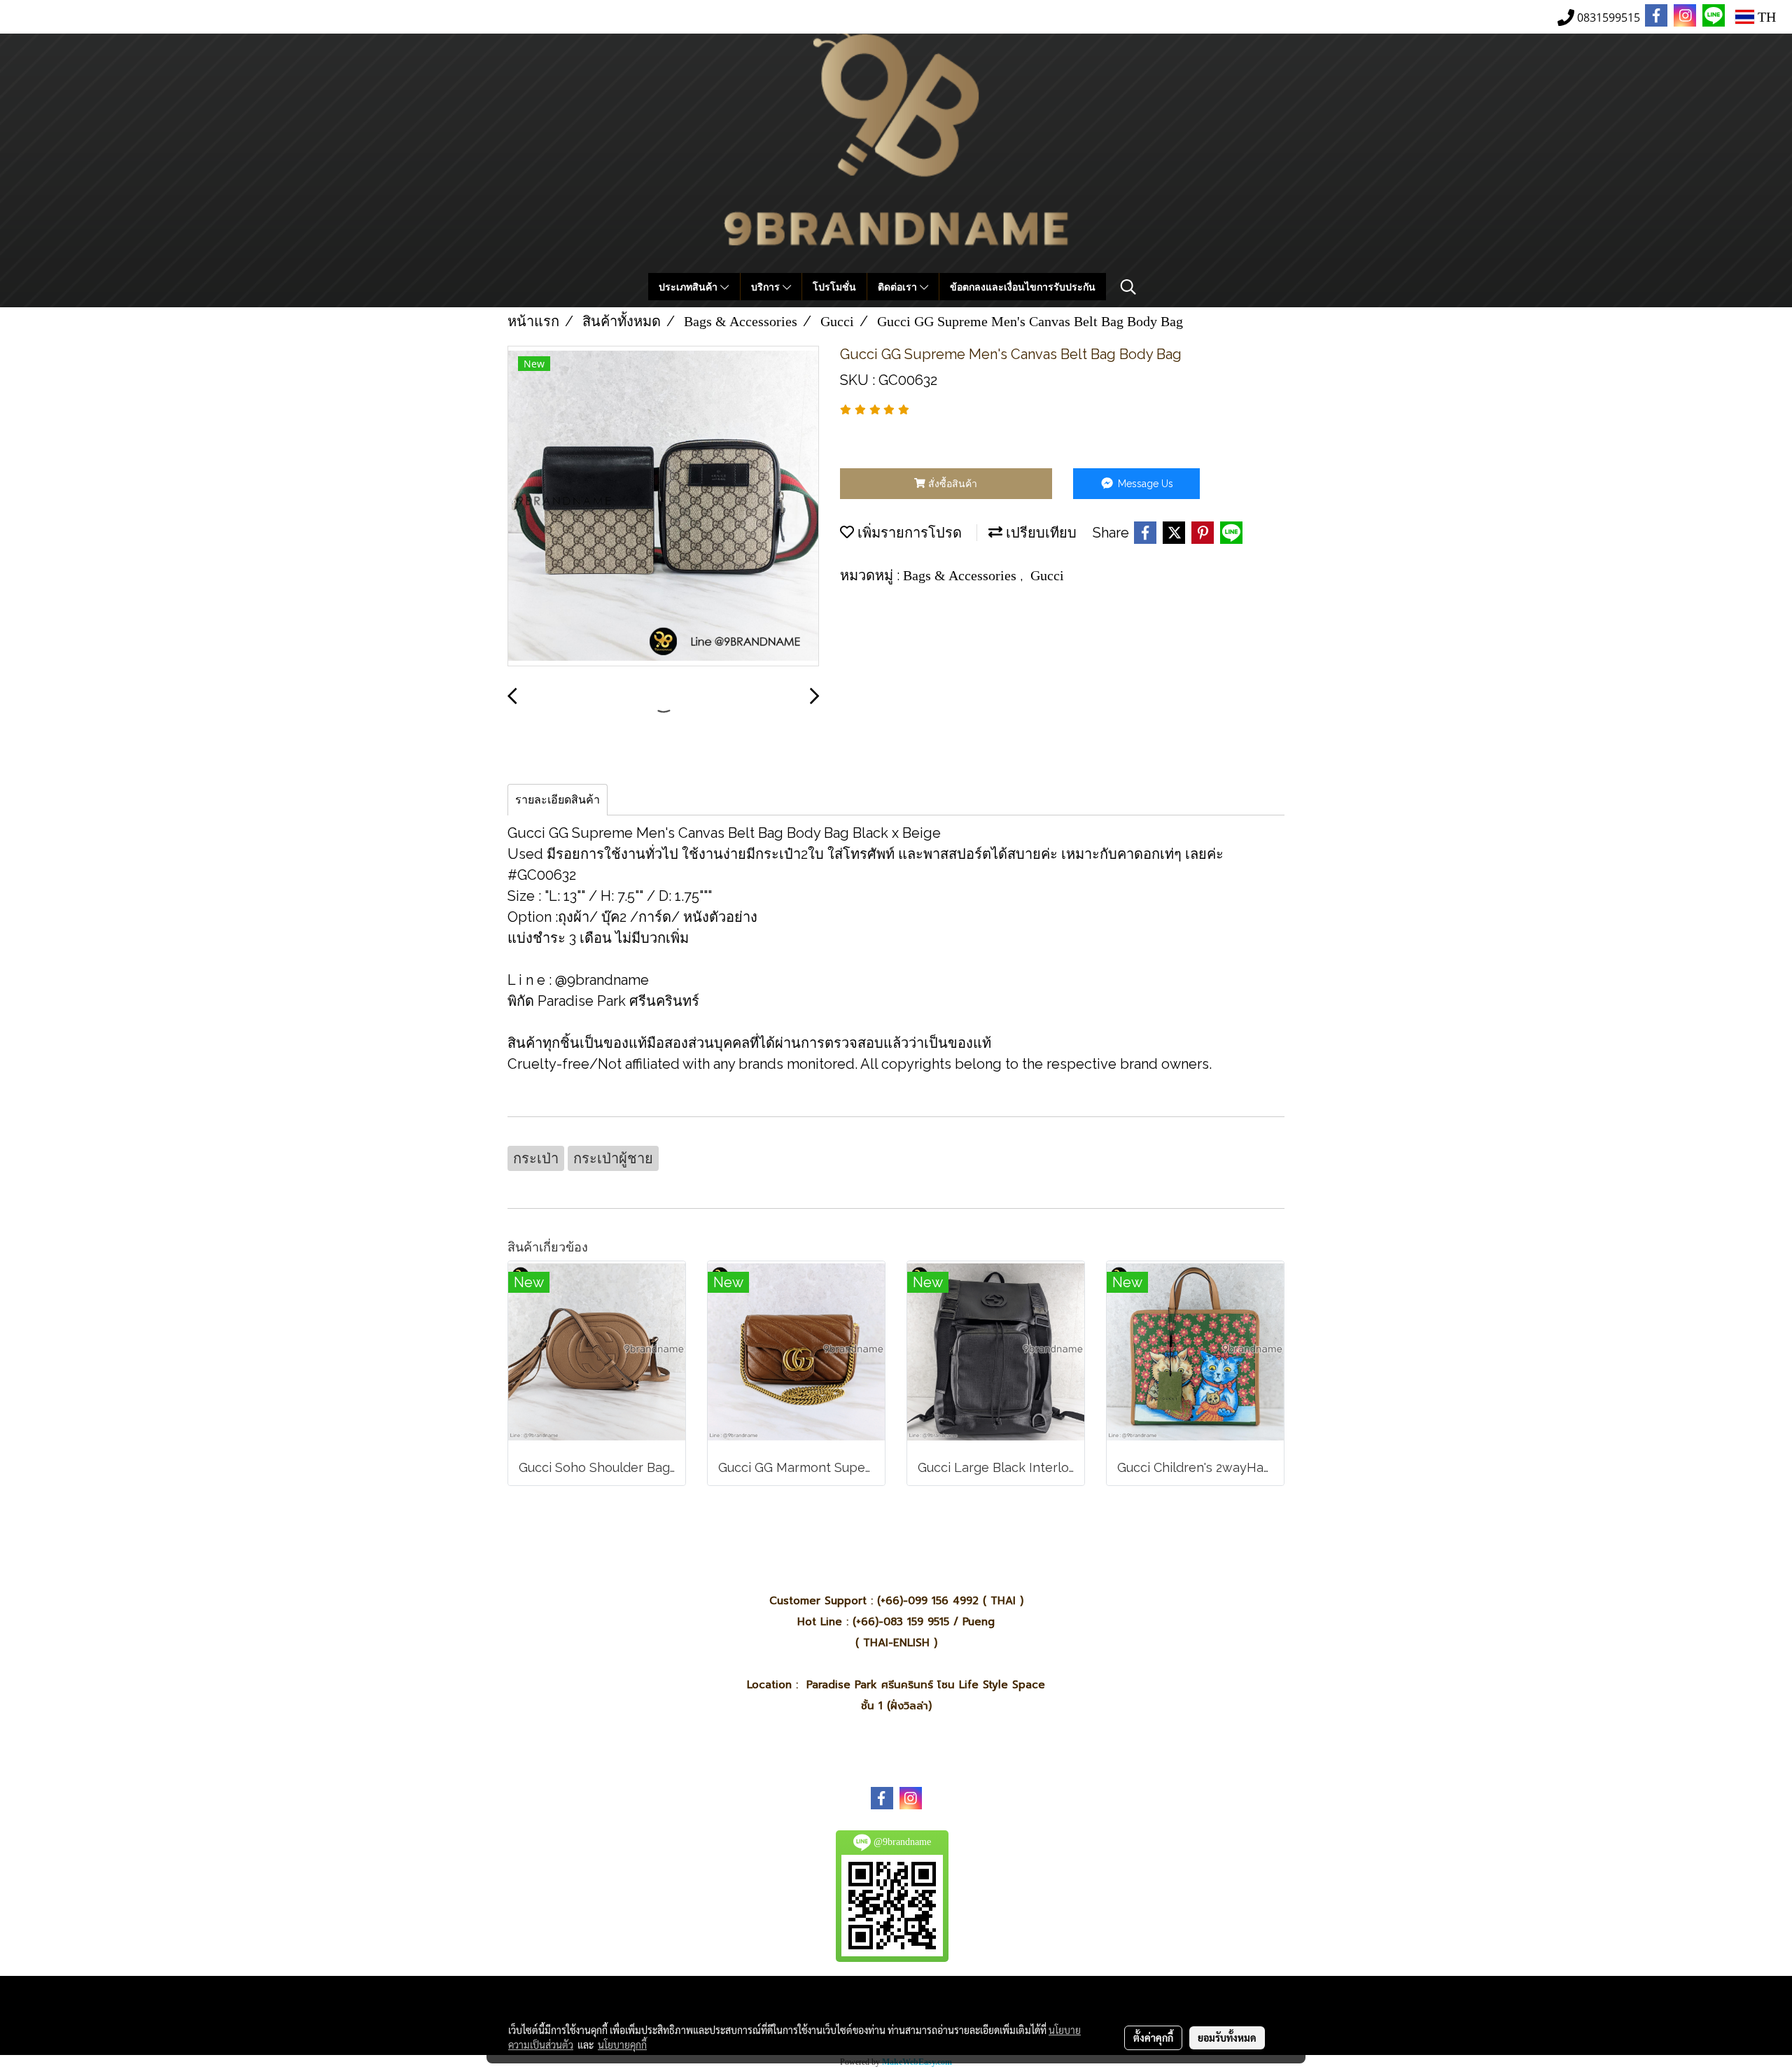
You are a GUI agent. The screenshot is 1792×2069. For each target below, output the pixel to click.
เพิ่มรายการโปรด (908, 533)
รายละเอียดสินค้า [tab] (558, 800)
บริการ (767, 287)
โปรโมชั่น (834, 287)
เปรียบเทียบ (1039, 533)
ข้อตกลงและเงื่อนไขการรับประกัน (1023, 287)
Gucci (1047, 575)
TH (1765, 17)
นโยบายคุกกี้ (622, 2045)
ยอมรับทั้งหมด (1227, 2038)
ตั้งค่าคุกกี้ (1153, 2038)
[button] (1128, 287)
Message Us (1144, 484)
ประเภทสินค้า (689, 287)
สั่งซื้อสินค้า (951, 484)
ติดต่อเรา (899, 287)
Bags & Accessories (961, 575)
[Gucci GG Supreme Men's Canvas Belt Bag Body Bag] (663, 507)
